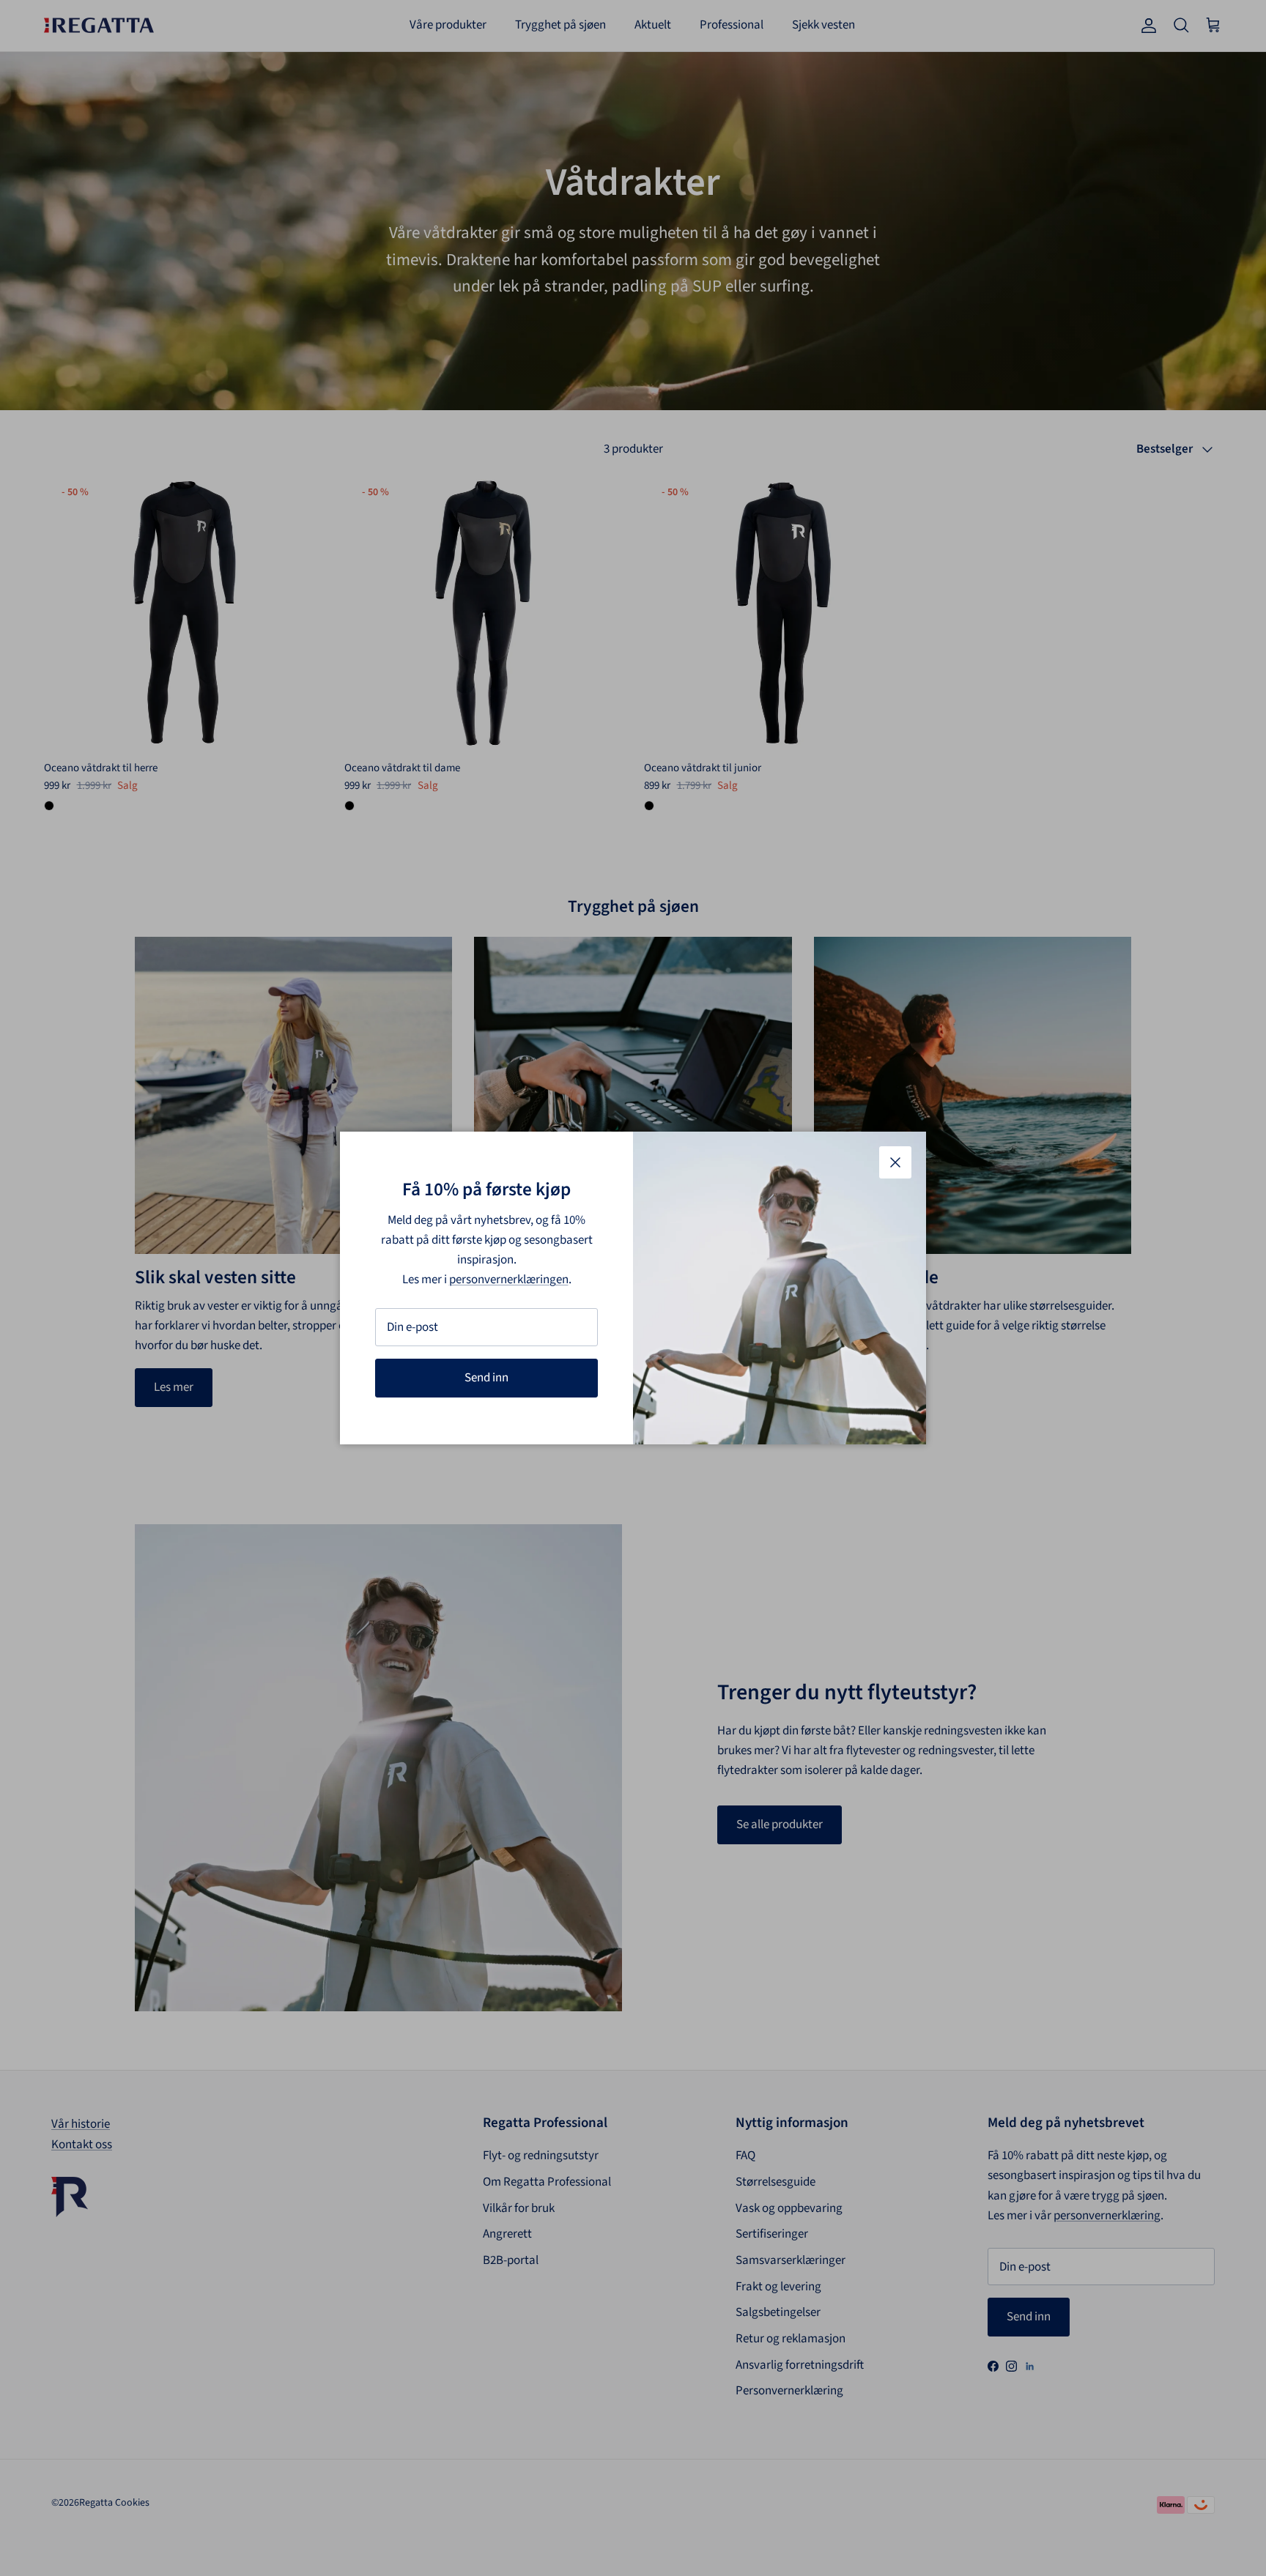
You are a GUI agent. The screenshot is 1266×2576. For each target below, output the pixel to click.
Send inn (486, 1378)
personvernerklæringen (509, 1280)
